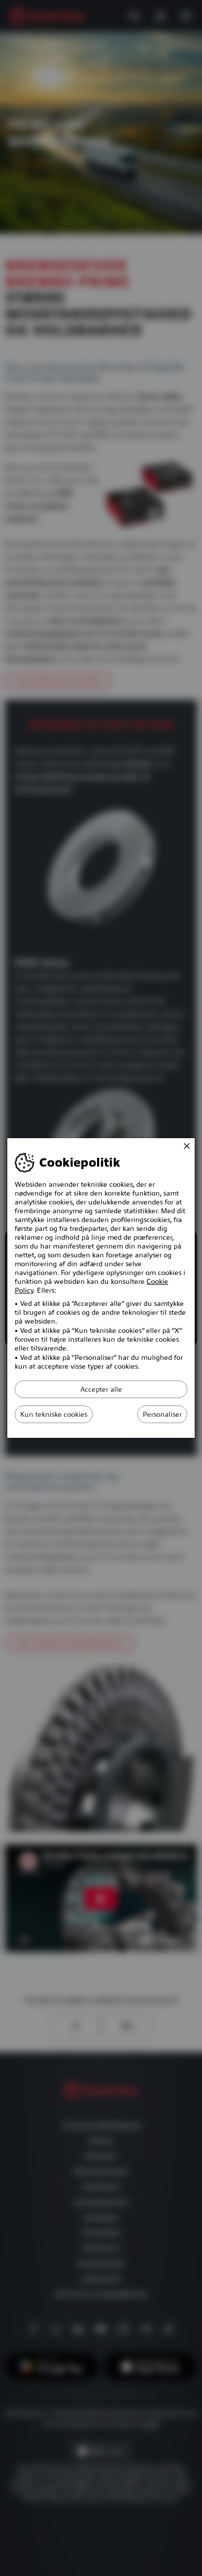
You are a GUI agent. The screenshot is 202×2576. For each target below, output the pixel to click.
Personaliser (162, 1414)
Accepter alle (101, 1389)
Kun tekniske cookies (54, 1414)
